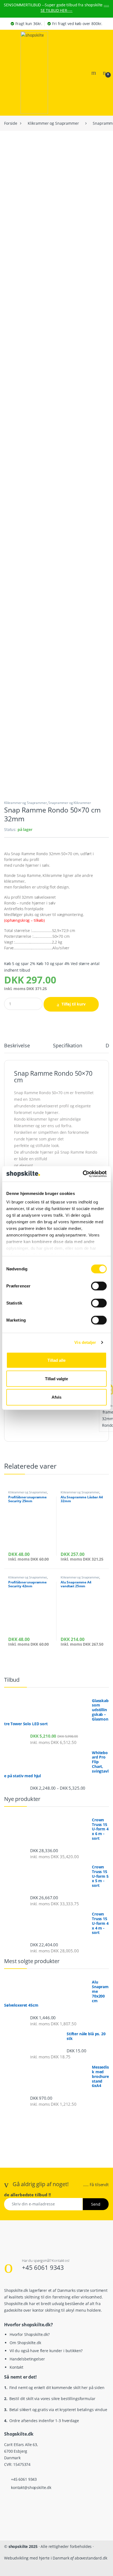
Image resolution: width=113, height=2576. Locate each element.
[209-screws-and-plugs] (56, 304)
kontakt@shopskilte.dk (31, 2487)
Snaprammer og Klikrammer (70, 803)
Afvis (56, 1397)
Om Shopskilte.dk (25, 2343)
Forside (11, 123)
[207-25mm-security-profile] (56, 525)
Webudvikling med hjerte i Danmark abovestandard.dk (56, 2558)
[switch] (99, 1286)
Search (94, 73)
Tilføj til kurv (74, 1004)
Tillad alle (56, 1360)
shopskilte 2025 (23, 2546)
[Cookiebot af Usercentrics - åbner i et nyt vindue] (83, 1174)
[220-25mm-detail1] (56, 635)
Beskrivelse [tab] (17, 1046)
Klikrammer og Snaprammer (53, 123)
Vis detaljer (85, 1342)
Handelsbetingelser (27, 2359)
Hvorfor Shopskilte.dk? (30, 2334)
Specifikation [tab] (67, 1046)
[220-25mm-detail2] (56, 745)
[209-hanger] (56, 415)
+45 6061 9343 (43, 2267)
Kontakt (16, 2367)
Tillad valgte (56, 1378)
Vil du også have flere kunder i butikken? (46, 2351)
